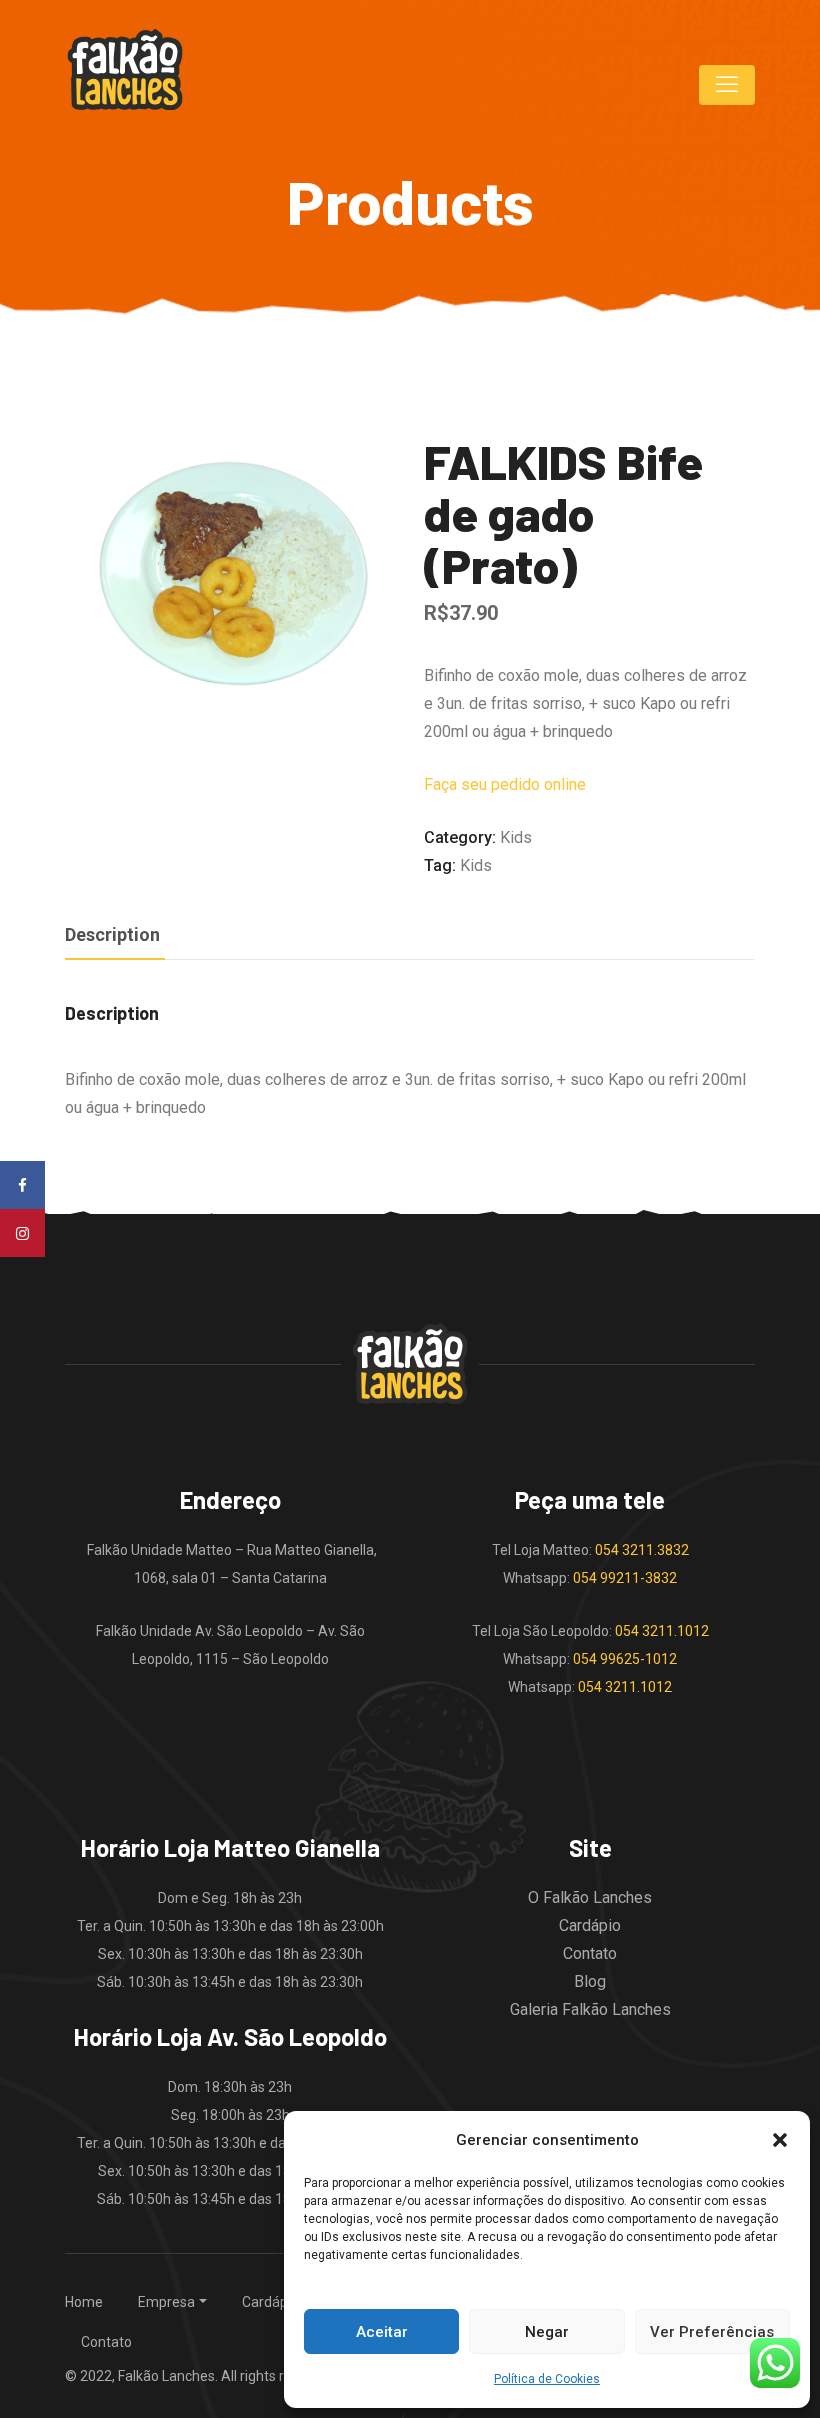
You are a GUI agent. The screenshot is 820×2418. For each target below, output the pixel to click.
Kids (516, 837)
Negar (547, 2332)
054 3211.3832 (642, 1550)
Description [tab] (112, 934)
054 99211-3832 (625, 1578)
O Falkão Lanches (590, 1897)
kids (476, 865)
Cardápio (590, 1925)
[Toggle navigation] (727, 85)
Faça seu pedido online (505, 784)
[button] (780, 2140)
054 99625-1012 (625, 1659)
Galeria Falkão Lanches (590, 2009)
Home (84, 2302)
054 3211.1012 (662, 1631)
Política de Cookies (547, 2379)
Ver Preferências (712, 2332)
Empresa (166, 2302)
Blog (590, 1981)
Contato (590, 1953)
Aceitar (382, 2332)
